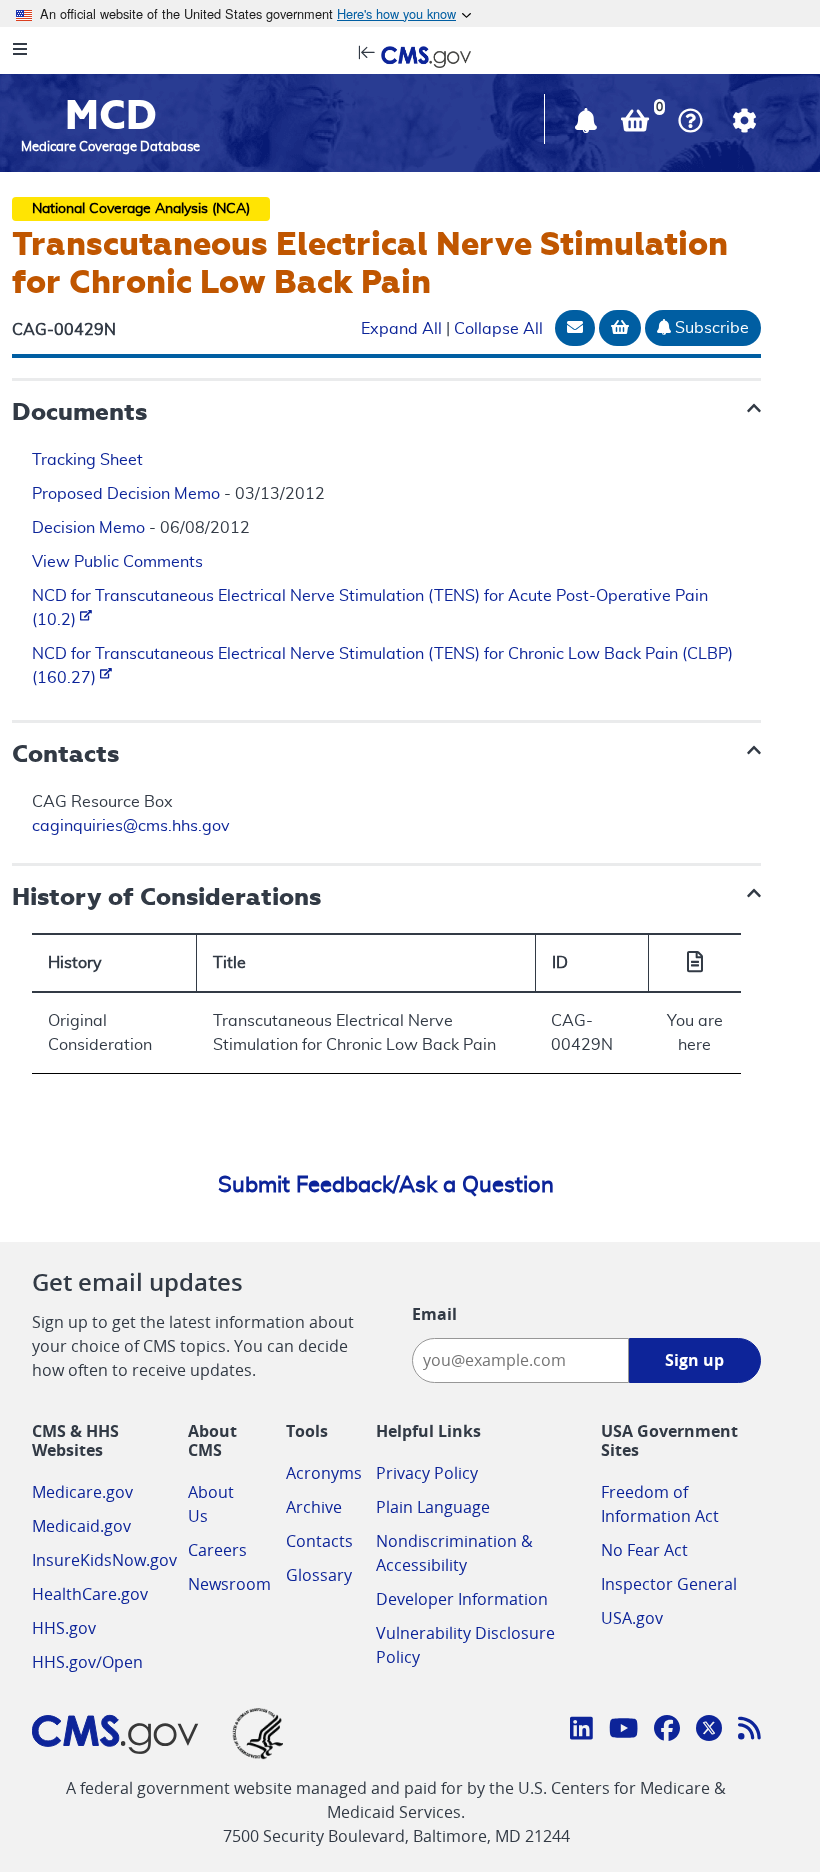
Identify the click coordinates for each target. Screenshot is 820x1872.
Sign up (694, 1360)
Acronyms (324, 1473)
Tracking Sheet (87, 460)
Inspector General (669, 1584)
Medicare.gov (82, 1492)
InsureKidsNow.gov (104, 1560)
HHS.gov (64, 1628)
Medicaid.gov (81, 1526)
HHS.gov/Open (87, 1662)
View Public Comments (117, 562)
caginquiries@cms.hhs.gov (131, 826)
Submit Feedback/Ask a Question (386, 1185)
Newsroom (229, 1584)
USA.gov (632, 1618)
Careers (217, 1550)
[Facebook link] (667, 1731)
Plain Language (433, 1507)
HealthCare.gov (90, 1594)
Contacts (319, 1541)
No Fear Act (644, 1550)
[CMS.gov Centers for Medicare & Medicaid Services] (410, 55)
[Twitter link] (709, 1731)
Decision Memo (88, 528)
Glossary (319, 1575)
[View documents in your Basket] (637, 125)
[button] (588, 125)
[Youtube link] (623, 1731)
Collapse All (498, 329)
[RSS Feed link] (749, 1731)
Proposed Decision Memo (126, 494)
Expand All (401, 329)
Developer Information (462, 1599)
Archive (314, 1507)
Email (434, 1314)
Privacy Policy (427, 1473)
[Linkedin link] (581, 1731)
